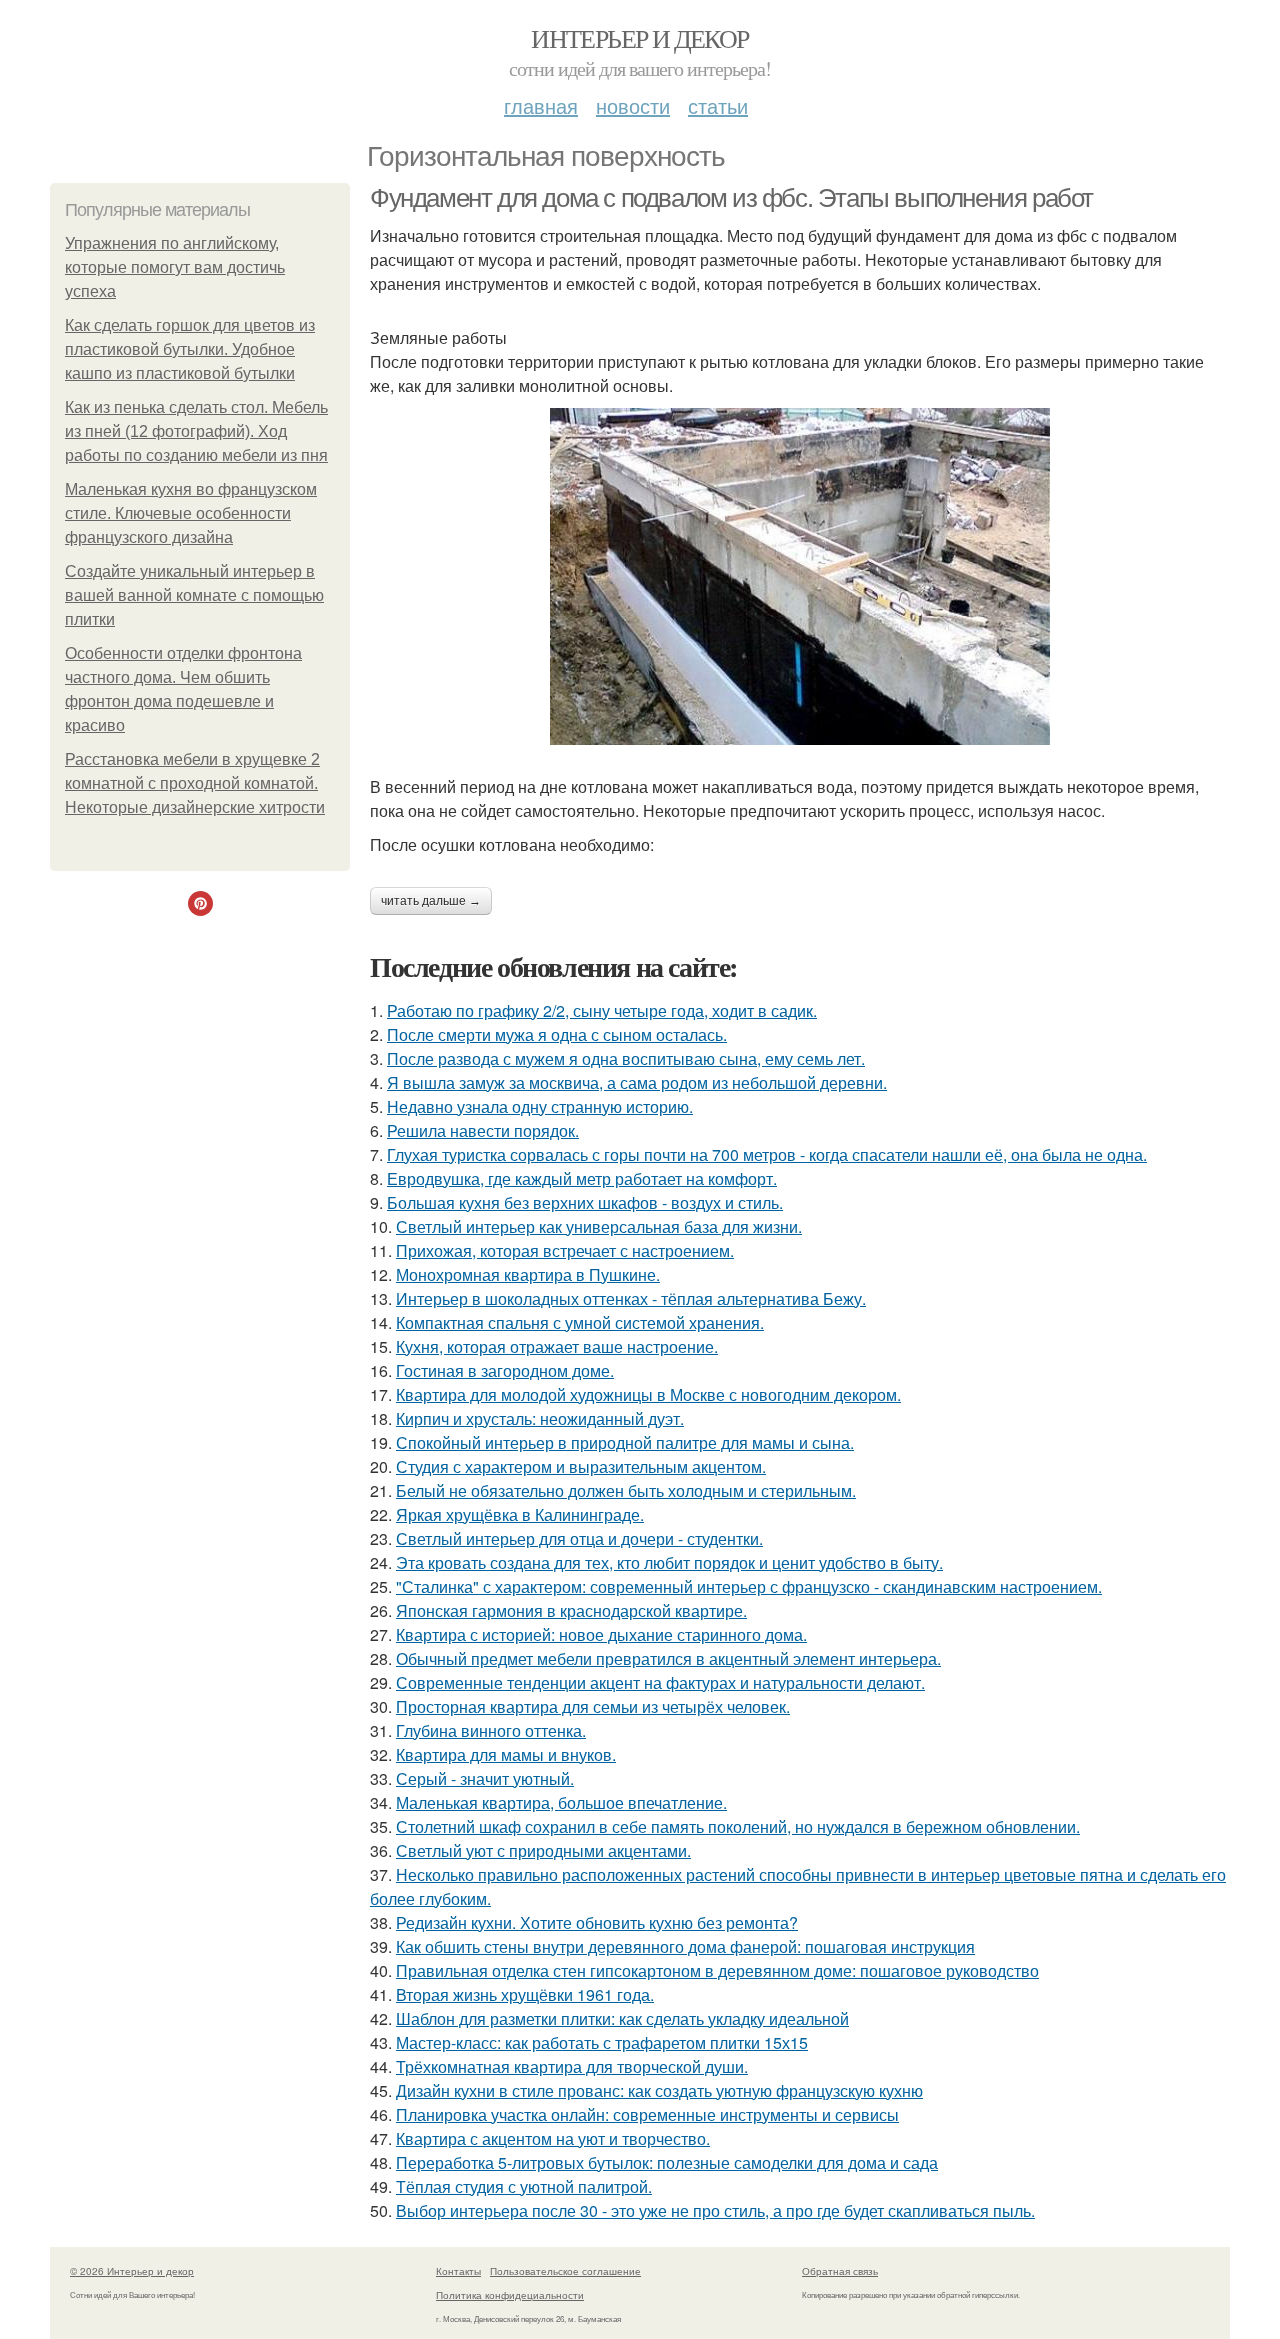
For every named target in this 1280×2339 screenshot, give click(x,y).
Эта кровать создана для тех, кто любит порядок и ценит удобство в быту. (669, 1562)
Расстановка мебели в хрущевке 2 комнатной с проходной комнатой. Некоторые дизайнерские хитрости (195, 783)
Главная (541, 105)
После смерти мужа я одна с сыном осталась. (557, 1034)
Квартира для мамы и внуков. (506, 1754)
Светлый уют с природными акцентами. (543, 1850)
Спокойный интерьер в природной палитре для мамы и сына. (625, 1442)
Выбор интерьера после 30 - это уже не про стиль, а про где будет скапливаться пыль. (715, 2210)
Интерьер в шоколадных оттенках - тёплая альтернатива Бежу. (631, 1298)
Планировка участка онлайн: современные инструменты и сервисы (647, 2114)
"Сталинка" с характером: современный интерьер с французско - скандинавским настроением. (749, 1586)
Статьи (718, 105)
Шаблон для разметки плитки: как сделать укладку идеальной (622, 2018)
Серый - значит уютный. (485, 1778)
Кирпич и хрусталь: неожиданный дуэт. (540, 1418)
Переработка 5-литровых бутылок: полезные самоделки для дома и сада (667, 2162)
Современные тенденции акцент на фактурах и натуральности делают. (660, 1682)
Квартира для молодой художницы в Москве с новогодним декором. (648, 1394)
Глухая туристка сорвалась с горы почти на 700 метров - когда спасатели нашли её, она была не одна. (767, 1154)
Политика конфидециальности (510, 2295)
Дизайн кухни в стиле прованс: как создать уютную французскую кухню (659, 2090)
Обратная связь (840, 2271)
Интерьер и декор (639, 38)
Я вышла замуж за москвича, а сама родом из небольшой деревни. (637, 1082)
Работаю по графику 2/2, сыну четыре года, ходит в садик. (602, 1010)
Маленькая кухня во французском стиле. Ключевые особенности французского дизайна (191, 513)
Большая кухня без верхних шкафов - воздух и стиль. (585, 1202)
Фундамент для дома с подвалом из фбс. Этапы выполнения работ (731, 198)
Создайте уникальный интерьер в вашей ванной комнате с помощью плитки (194, 595)
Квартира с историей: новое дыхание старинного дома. (601, 1634)
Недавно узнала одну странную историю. (540, 1106)
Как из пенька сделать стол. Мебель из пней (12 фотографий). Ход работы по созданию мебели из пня (196, 431)
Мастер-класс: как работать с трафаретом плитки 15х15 (602, 2042)
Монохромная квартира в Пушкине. (528, 1274)
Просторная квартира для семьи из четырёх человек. (593, 1706)
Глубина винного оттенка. (491, 1730)
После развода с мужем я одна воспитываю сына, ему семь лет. (626, 1058)
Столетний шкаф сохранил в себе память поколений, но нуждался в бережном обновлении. (738, 1826)
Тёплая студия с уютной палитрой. (524, 2186)
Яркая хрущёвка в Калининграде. (520, 1514)
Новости (633, 105)
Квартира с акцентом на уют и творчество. (553, 2138)
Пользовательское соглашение (565, 2271)
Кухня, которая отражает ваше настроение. (557, 1346)
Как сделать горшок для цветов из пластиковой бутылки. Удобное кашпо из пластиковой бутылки (190, 349)
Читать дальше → (431, 901)
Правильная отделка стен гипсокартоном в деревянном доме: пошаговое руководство (717, 1970)
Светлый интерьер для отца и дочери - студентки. (579, 1538)
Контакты (458, 2271)
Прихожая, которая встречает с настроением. (565, 1250)
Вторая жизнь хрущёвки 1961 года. (525, 1994)
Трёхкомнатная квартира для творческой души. (572, 2066)
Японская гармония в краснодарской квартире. (571, 1610)
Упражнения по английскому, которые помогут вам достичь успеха (175, 267)
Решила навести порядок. (483, 1130)
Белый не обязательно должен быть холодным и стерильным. (626, 1490)
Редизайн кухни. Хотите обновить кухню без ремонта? (597, 1922)
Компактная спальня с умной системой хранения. (580, 1322)
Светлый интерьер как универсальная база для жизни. (599, 1226)
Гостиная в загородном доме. (505, 1370)
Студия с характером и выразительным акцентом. (581, 1466)
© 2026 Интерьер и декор (132, 2271)
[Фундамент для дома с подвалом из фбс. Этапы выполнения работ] (800, 576)
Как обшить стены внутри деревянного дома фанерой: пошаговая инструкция (685, 1946)
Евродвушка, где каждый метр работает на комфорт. (582, 1178)
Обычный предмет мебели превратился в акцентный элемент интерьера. (668, 1658)
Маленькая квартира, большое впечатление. (561, 1802)
